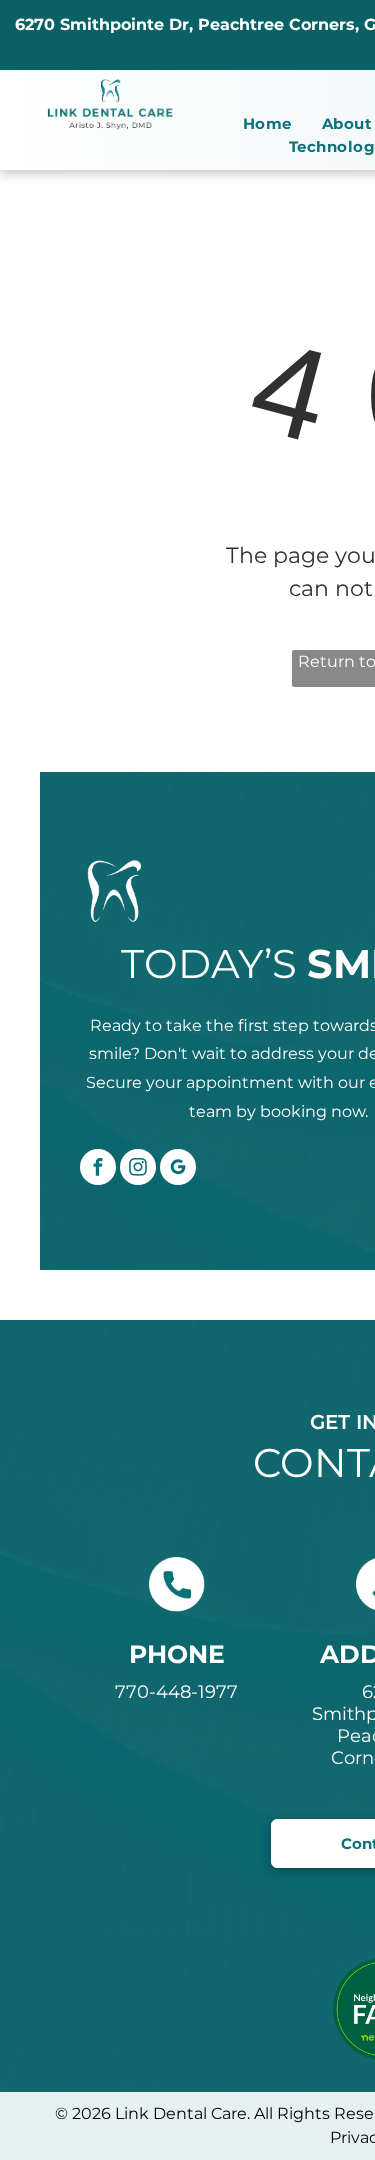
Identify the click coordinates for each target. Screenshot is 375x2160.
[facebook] (98, 1169)
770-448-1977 (176, 1692)
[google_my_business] (178, 1169)
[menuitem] (267, 124)
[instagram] (138, 1169)
